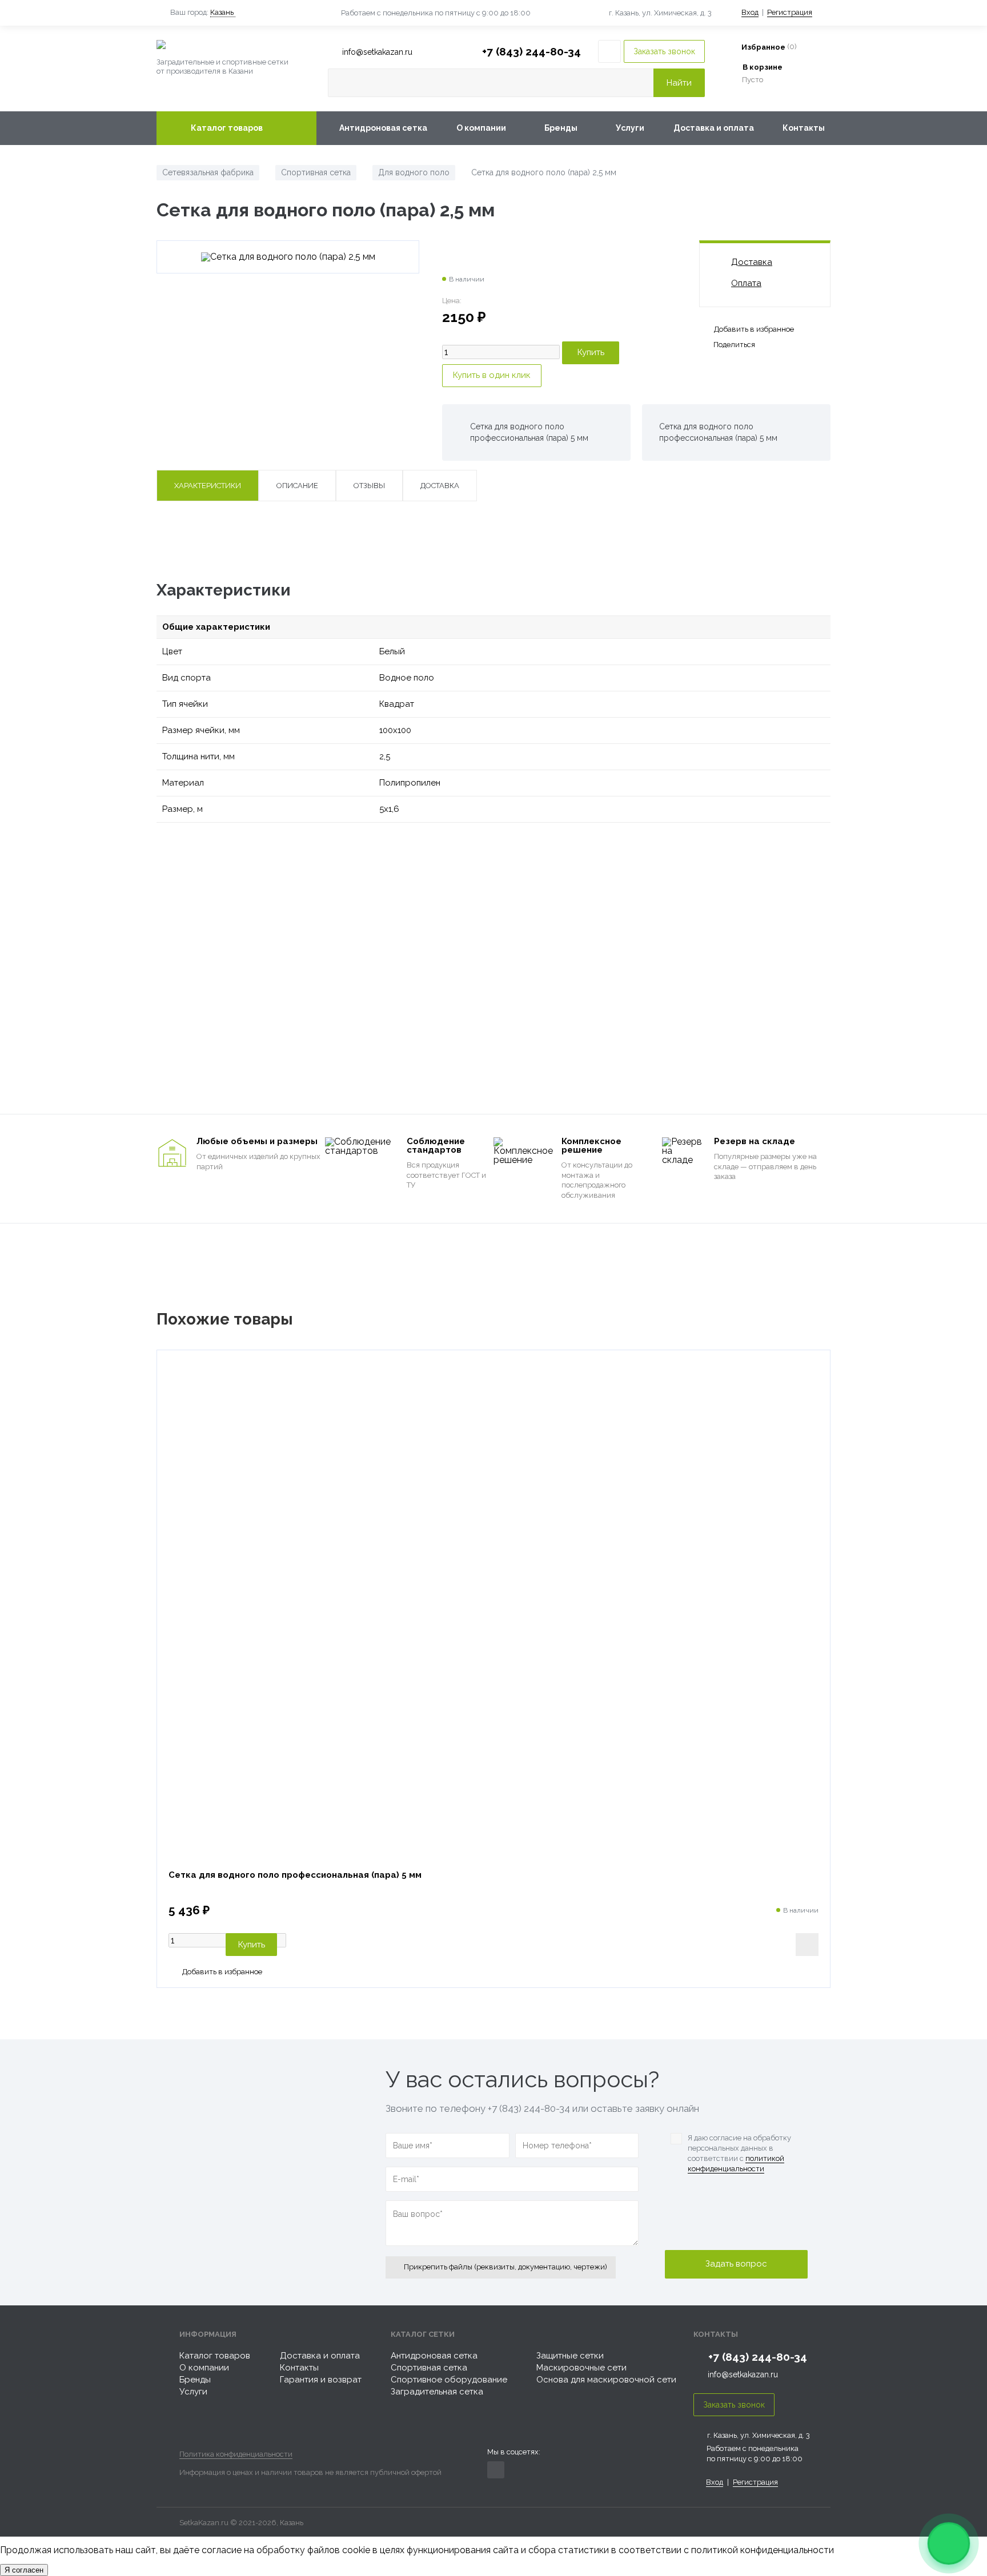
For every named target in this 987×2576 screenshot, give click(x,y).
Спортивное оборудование (449, 2380)
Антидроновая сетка (383, 128)
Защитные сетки (570, 2356)
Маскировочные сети (581, 2368)
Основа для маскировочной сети (606, 2380)
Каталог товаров (227, 128)
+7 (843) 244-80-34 (531, 51)
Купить (252, 1945)
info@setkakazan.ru (743, 2374)
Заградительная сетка (437, 2392)
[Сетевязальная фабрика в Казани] (236, 45)
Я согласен (24, 2570)
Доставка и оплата (714, 128)
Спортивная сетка (429, 2368)
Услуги (630, 128)
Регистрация (790, 12)
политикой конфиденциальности (736, 2164)
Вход (750, 12)
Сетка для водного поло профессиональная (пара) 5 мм (295, 1875)
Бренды (561, 128)
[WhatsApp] (949, 2543)
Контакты (804, 128)
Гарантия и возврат (321, 2380)
